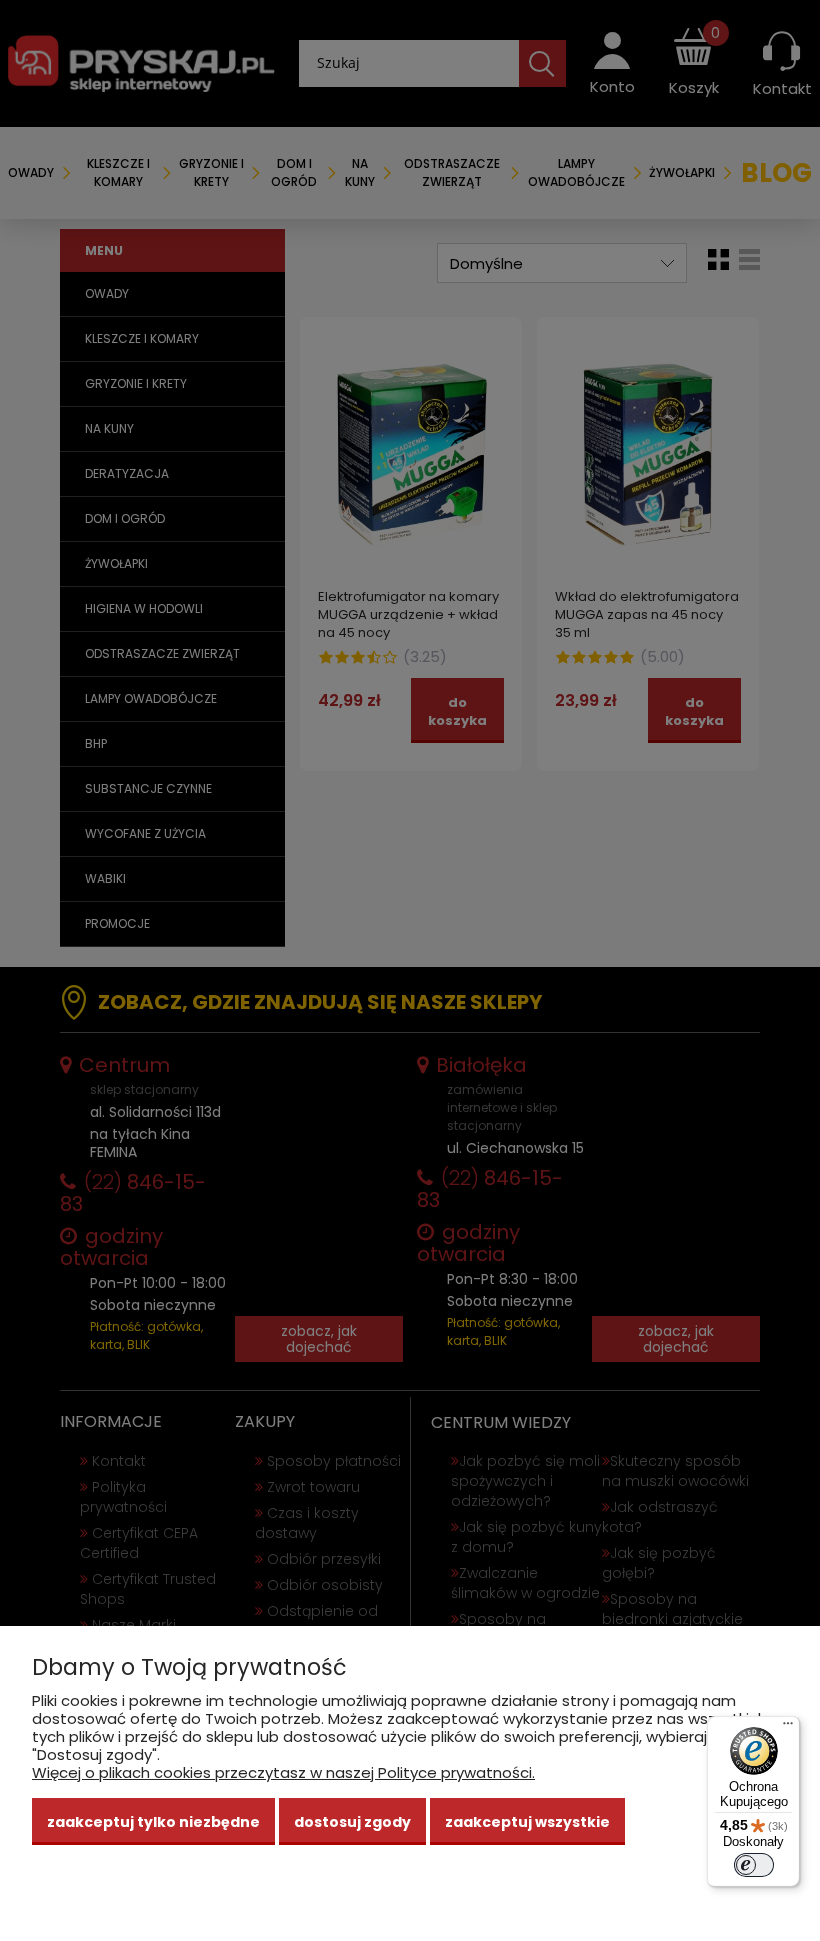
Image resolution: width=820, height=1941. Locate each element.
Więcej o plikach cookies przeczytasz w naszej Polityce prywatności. (283, 1772)
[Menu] (788, 1728)
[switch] (754, 1865)
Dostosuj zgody (352, 1822)
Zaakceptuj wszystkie (527, 1822)
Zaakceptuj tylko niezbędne (153, 1822)
